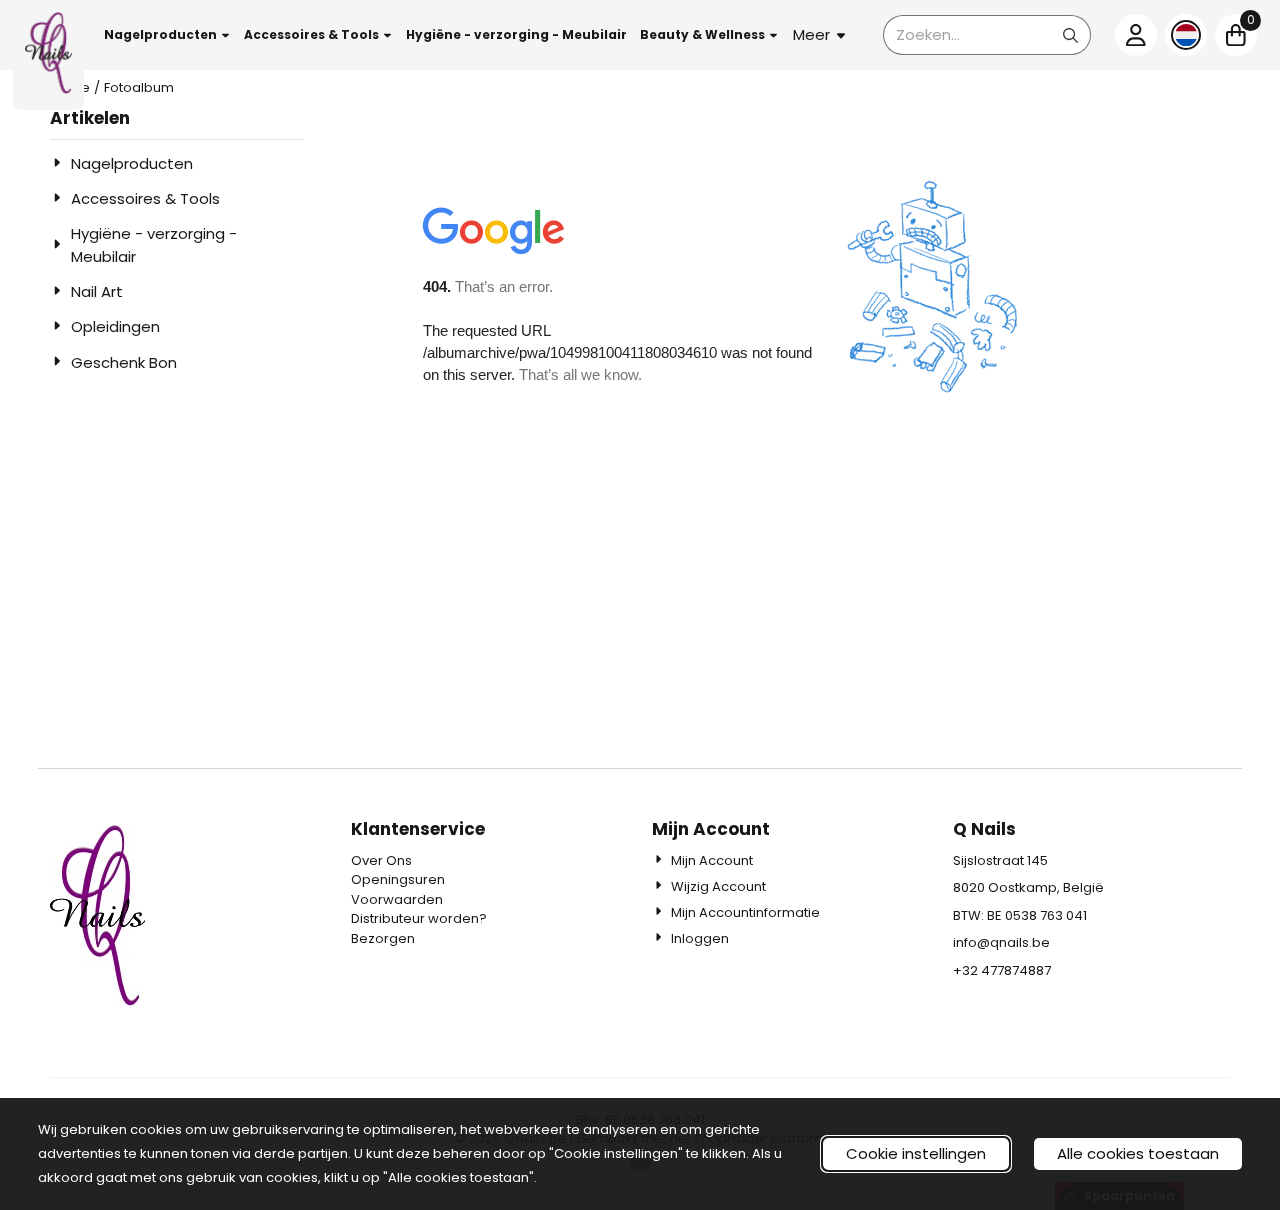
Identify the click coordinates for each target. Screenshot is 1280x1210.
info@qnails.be (1001, 942)
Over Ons (381, 860)
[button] (168, 35)
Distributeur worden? (419, 918)
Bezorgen (383, 938)
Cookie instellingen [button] (916, 1153)
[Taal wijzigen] (1186, 35)
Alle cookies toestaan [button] (1138, 1153)
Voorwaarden (397, 899)
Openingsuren (398, 879)
